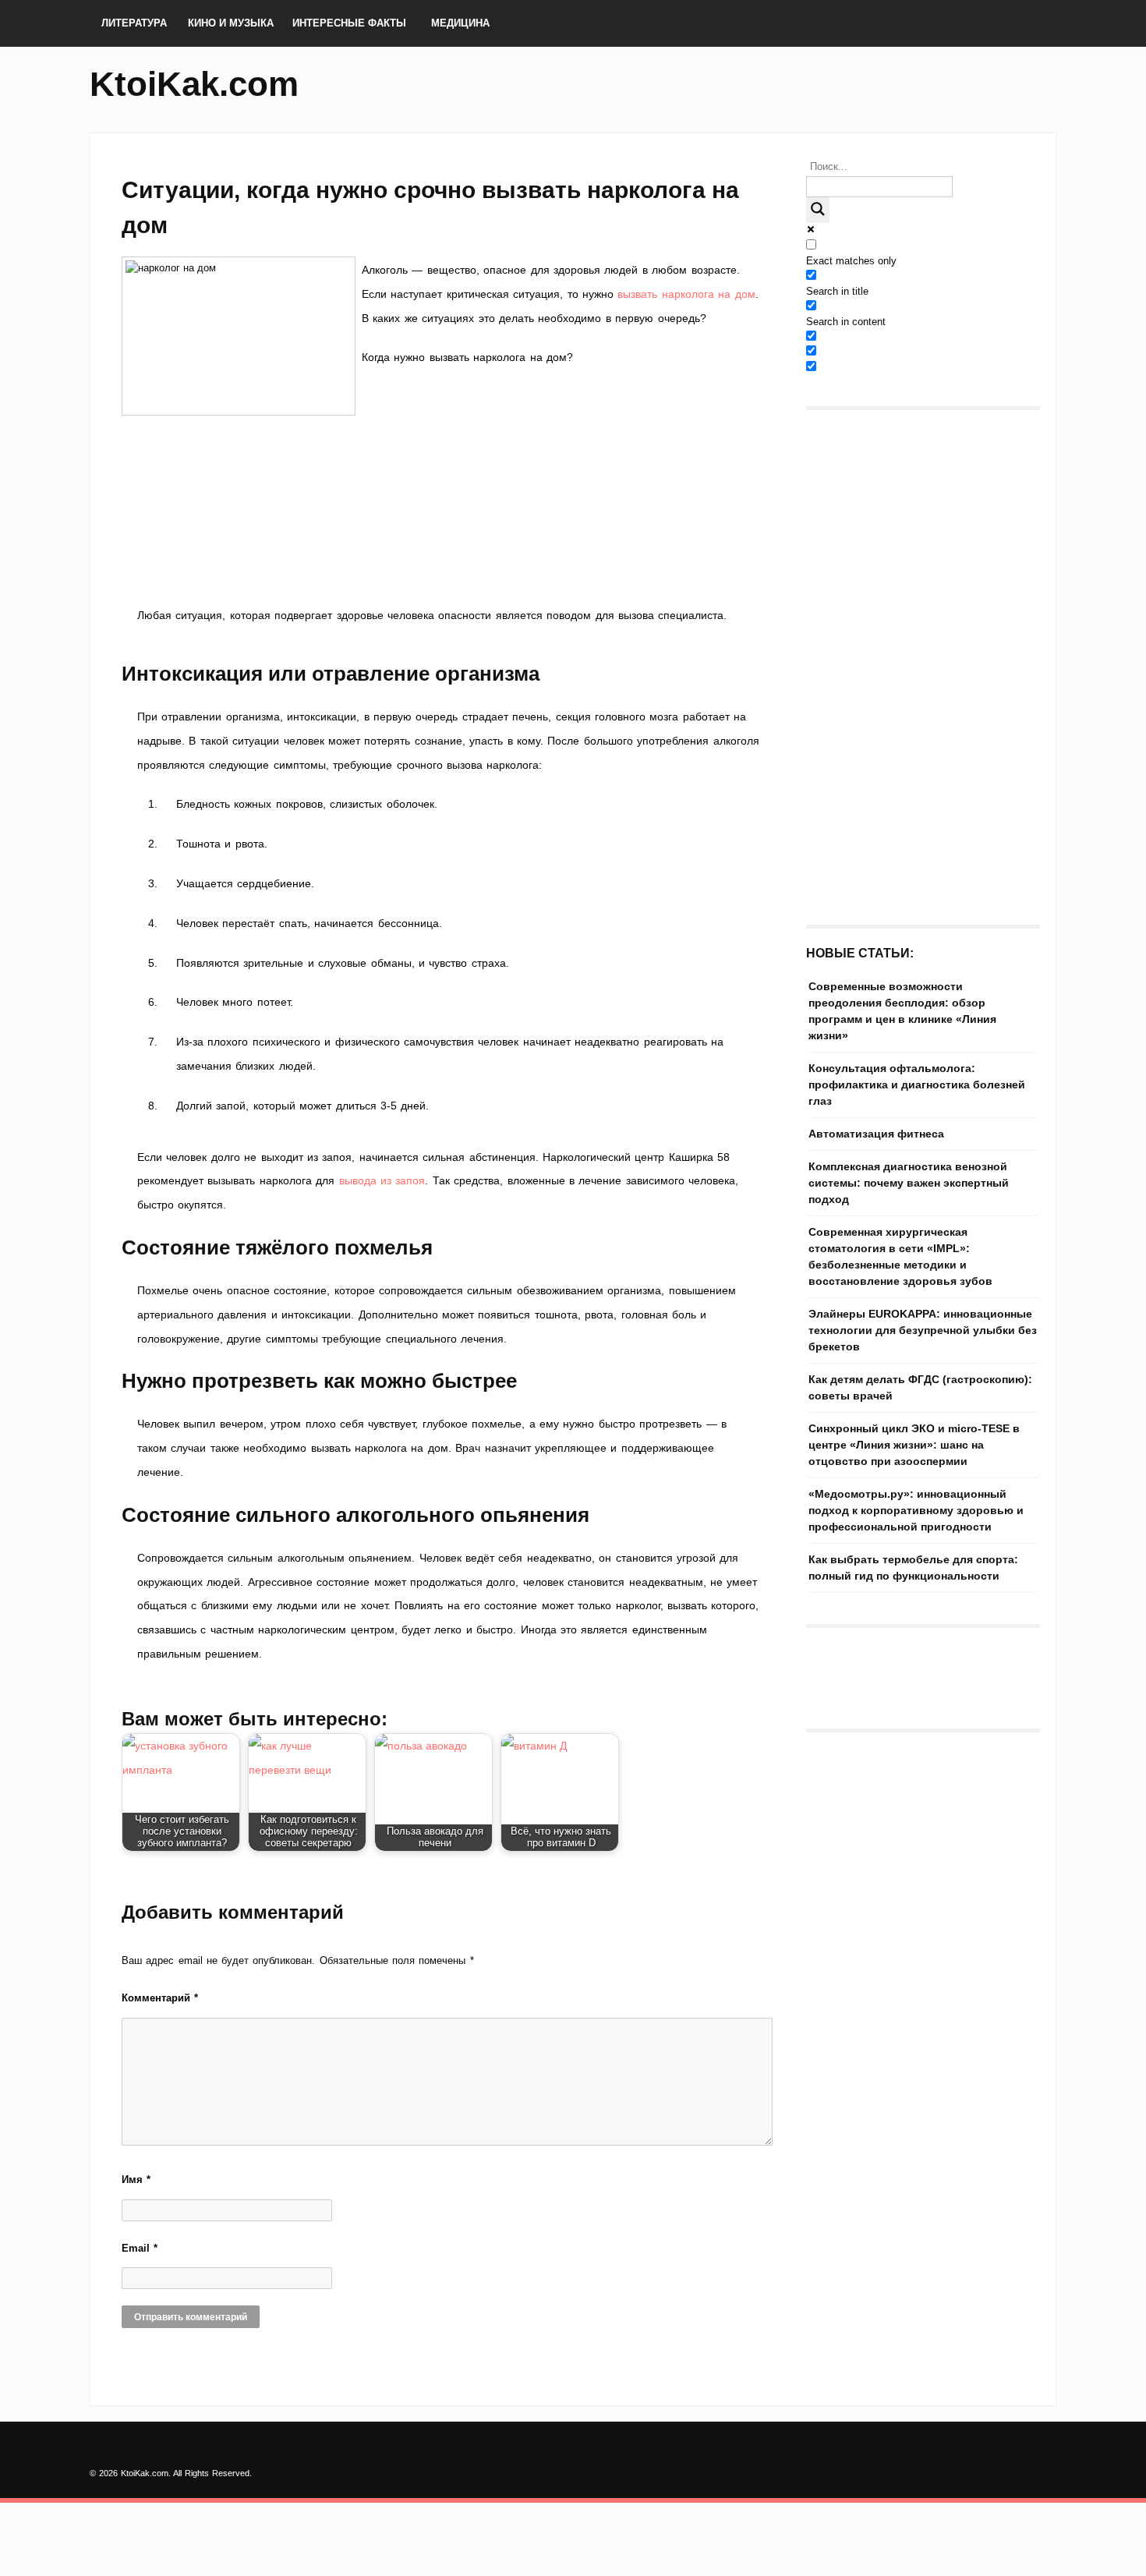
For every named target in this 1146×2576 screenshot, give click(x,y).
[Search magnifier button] (818, 210)
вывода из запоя (382, 1180)
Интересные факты (349, 23)
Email (140, 2248)
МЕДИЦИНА (460, 23)
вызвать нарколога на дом (686, 294)
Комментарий (160, 1998)
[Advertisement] (448, 531)
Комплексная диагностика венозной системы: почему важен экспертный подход (909, 1183)
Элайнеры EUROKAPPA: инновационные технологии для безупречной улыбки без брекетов (923, 1330)
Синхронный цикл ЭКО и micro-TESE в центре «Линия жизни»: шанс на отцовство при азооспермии (914, 1445)
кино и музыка (231, 23)
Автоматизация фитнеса (876, 1134)
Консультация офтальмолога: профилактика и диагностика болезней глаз (917, 1085)
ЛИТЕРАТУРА (134, 23)
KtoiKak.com (194, 84)
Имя (136, 2180)
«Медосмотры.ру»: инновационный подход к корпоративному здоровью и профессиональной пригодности (916, 1510)
